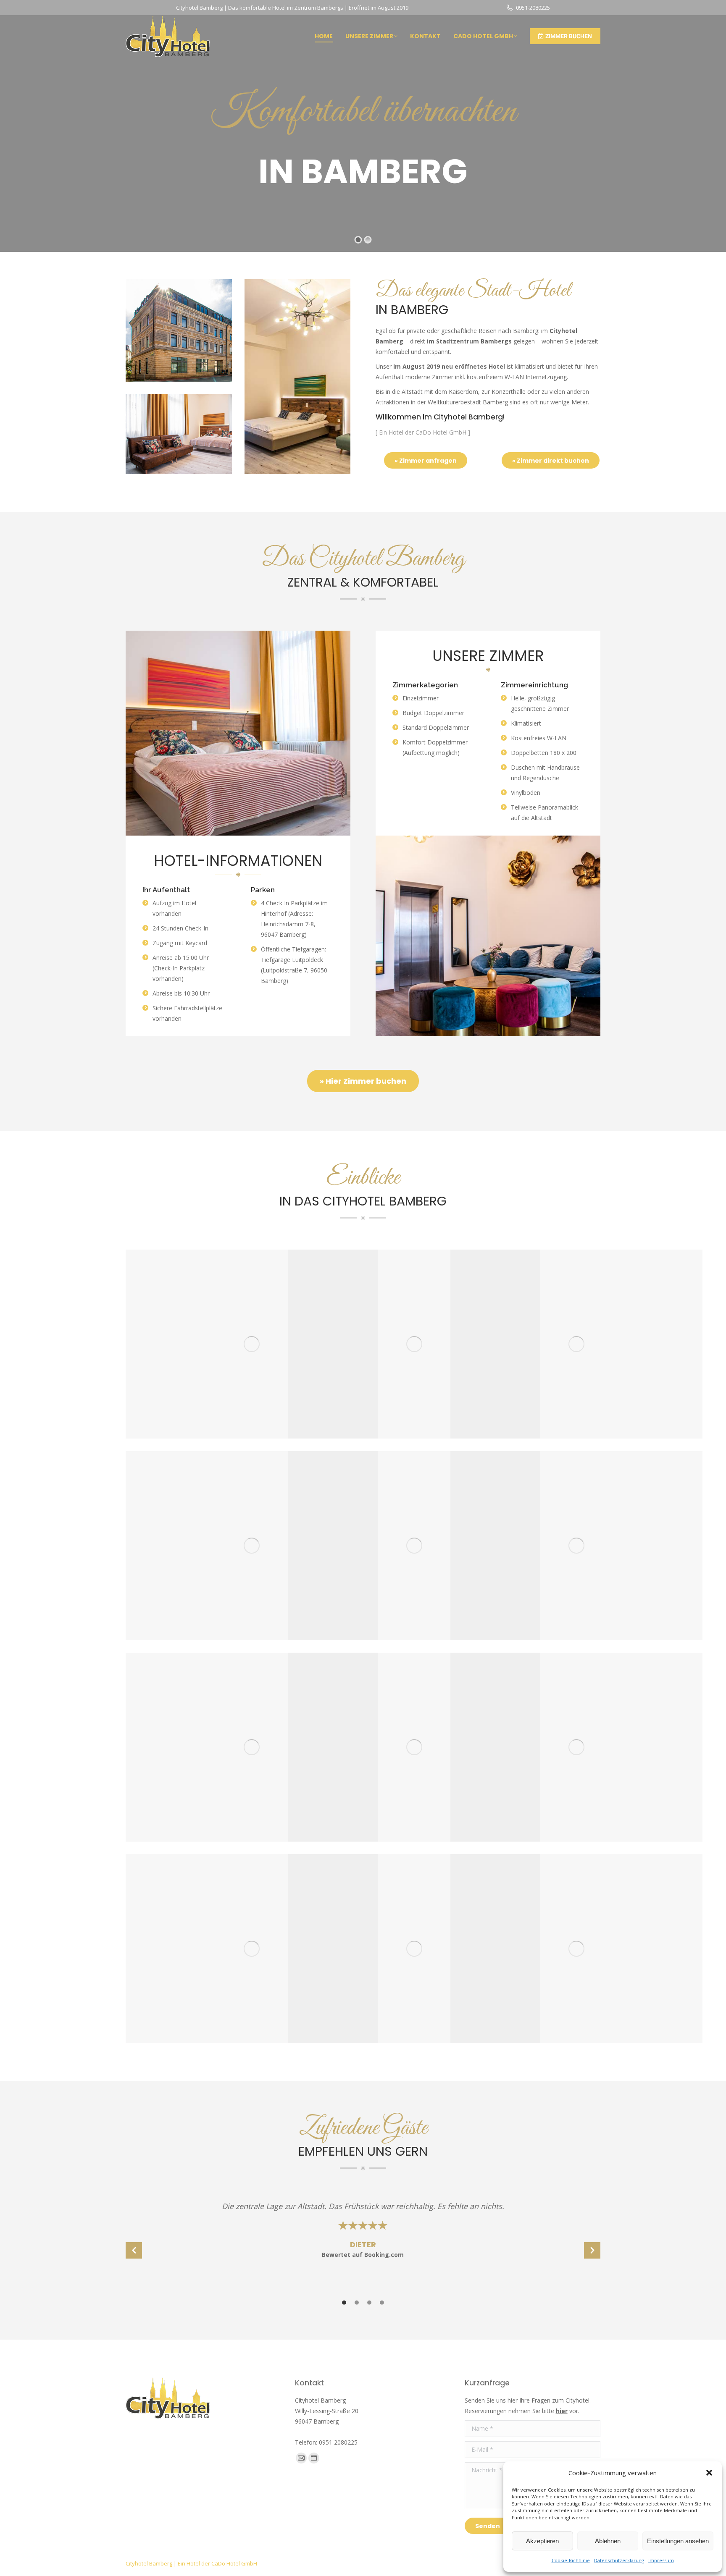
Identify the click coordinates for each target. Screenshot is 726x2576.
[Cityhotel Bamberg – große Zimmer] (252, 1546)
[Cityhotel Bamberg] (414, 1747)
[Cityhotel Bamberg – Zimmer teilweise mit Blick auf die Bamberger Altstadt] (576, 1949)
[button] (709, 2473)
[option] (363, 2234)
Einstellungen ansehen (678, 2541)
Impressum (661, 2560)
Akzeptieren (542, 2541)
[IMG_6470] (414, 1344)
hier (562, 2411)
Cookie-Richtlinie (571, 2560)
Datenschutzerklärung (619, 2560)
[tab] (344, 2302)
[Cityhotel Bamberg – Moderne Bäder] (252, 1949)
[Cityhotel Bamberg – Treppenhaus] (576, 1344)
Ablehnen (608, 2541)
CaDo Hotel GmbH (234, 2563)
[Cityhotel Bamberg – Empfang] (252, 1344)
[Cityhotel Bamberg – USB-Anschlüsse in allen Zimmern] (576, 1747)
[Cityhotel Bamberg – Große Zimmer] (414, 1546)
